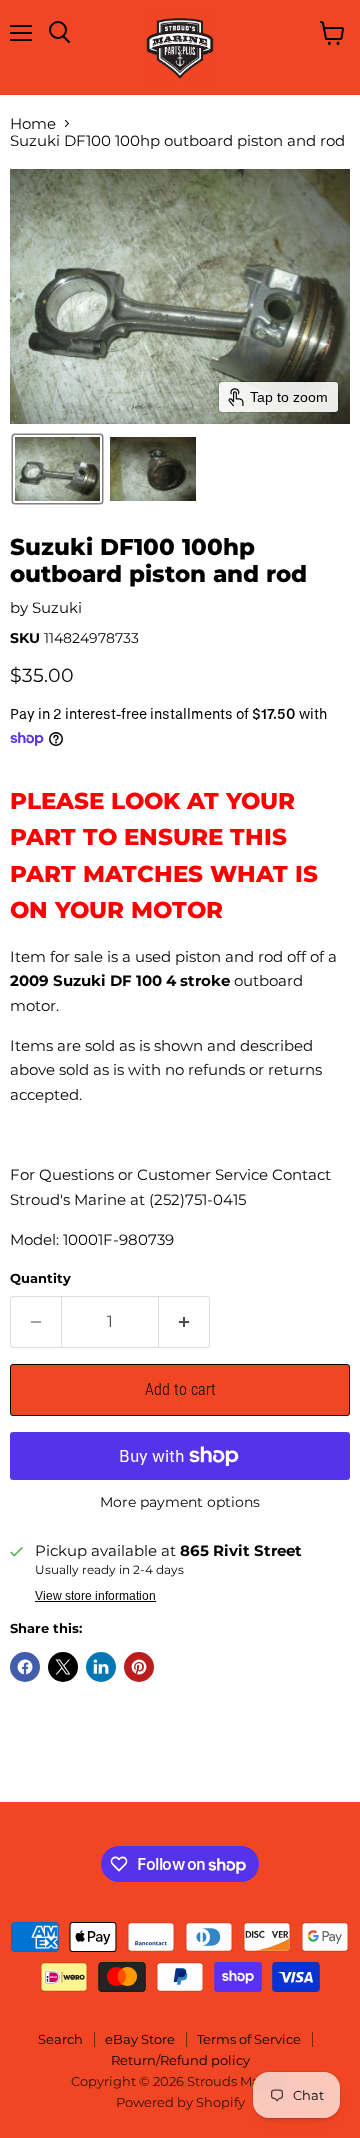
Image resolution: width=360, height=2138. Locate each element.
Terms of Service (249, 2039)
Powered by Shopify (180, 2102)
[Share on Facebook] (25, 1667)
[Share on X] (63, 1667)
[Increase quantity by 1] (184, 1322)
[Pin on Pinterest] (139, 1667)
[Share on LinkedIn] (101, 1667)
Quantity (40, 1278)
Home (33, 123)
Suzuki (57, 607)
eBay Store (140, 2039)
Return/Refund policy (180, 2060)
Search (60, 2039)
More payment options (180, 1502)
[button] (57, 469)
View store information (95, 1596)
